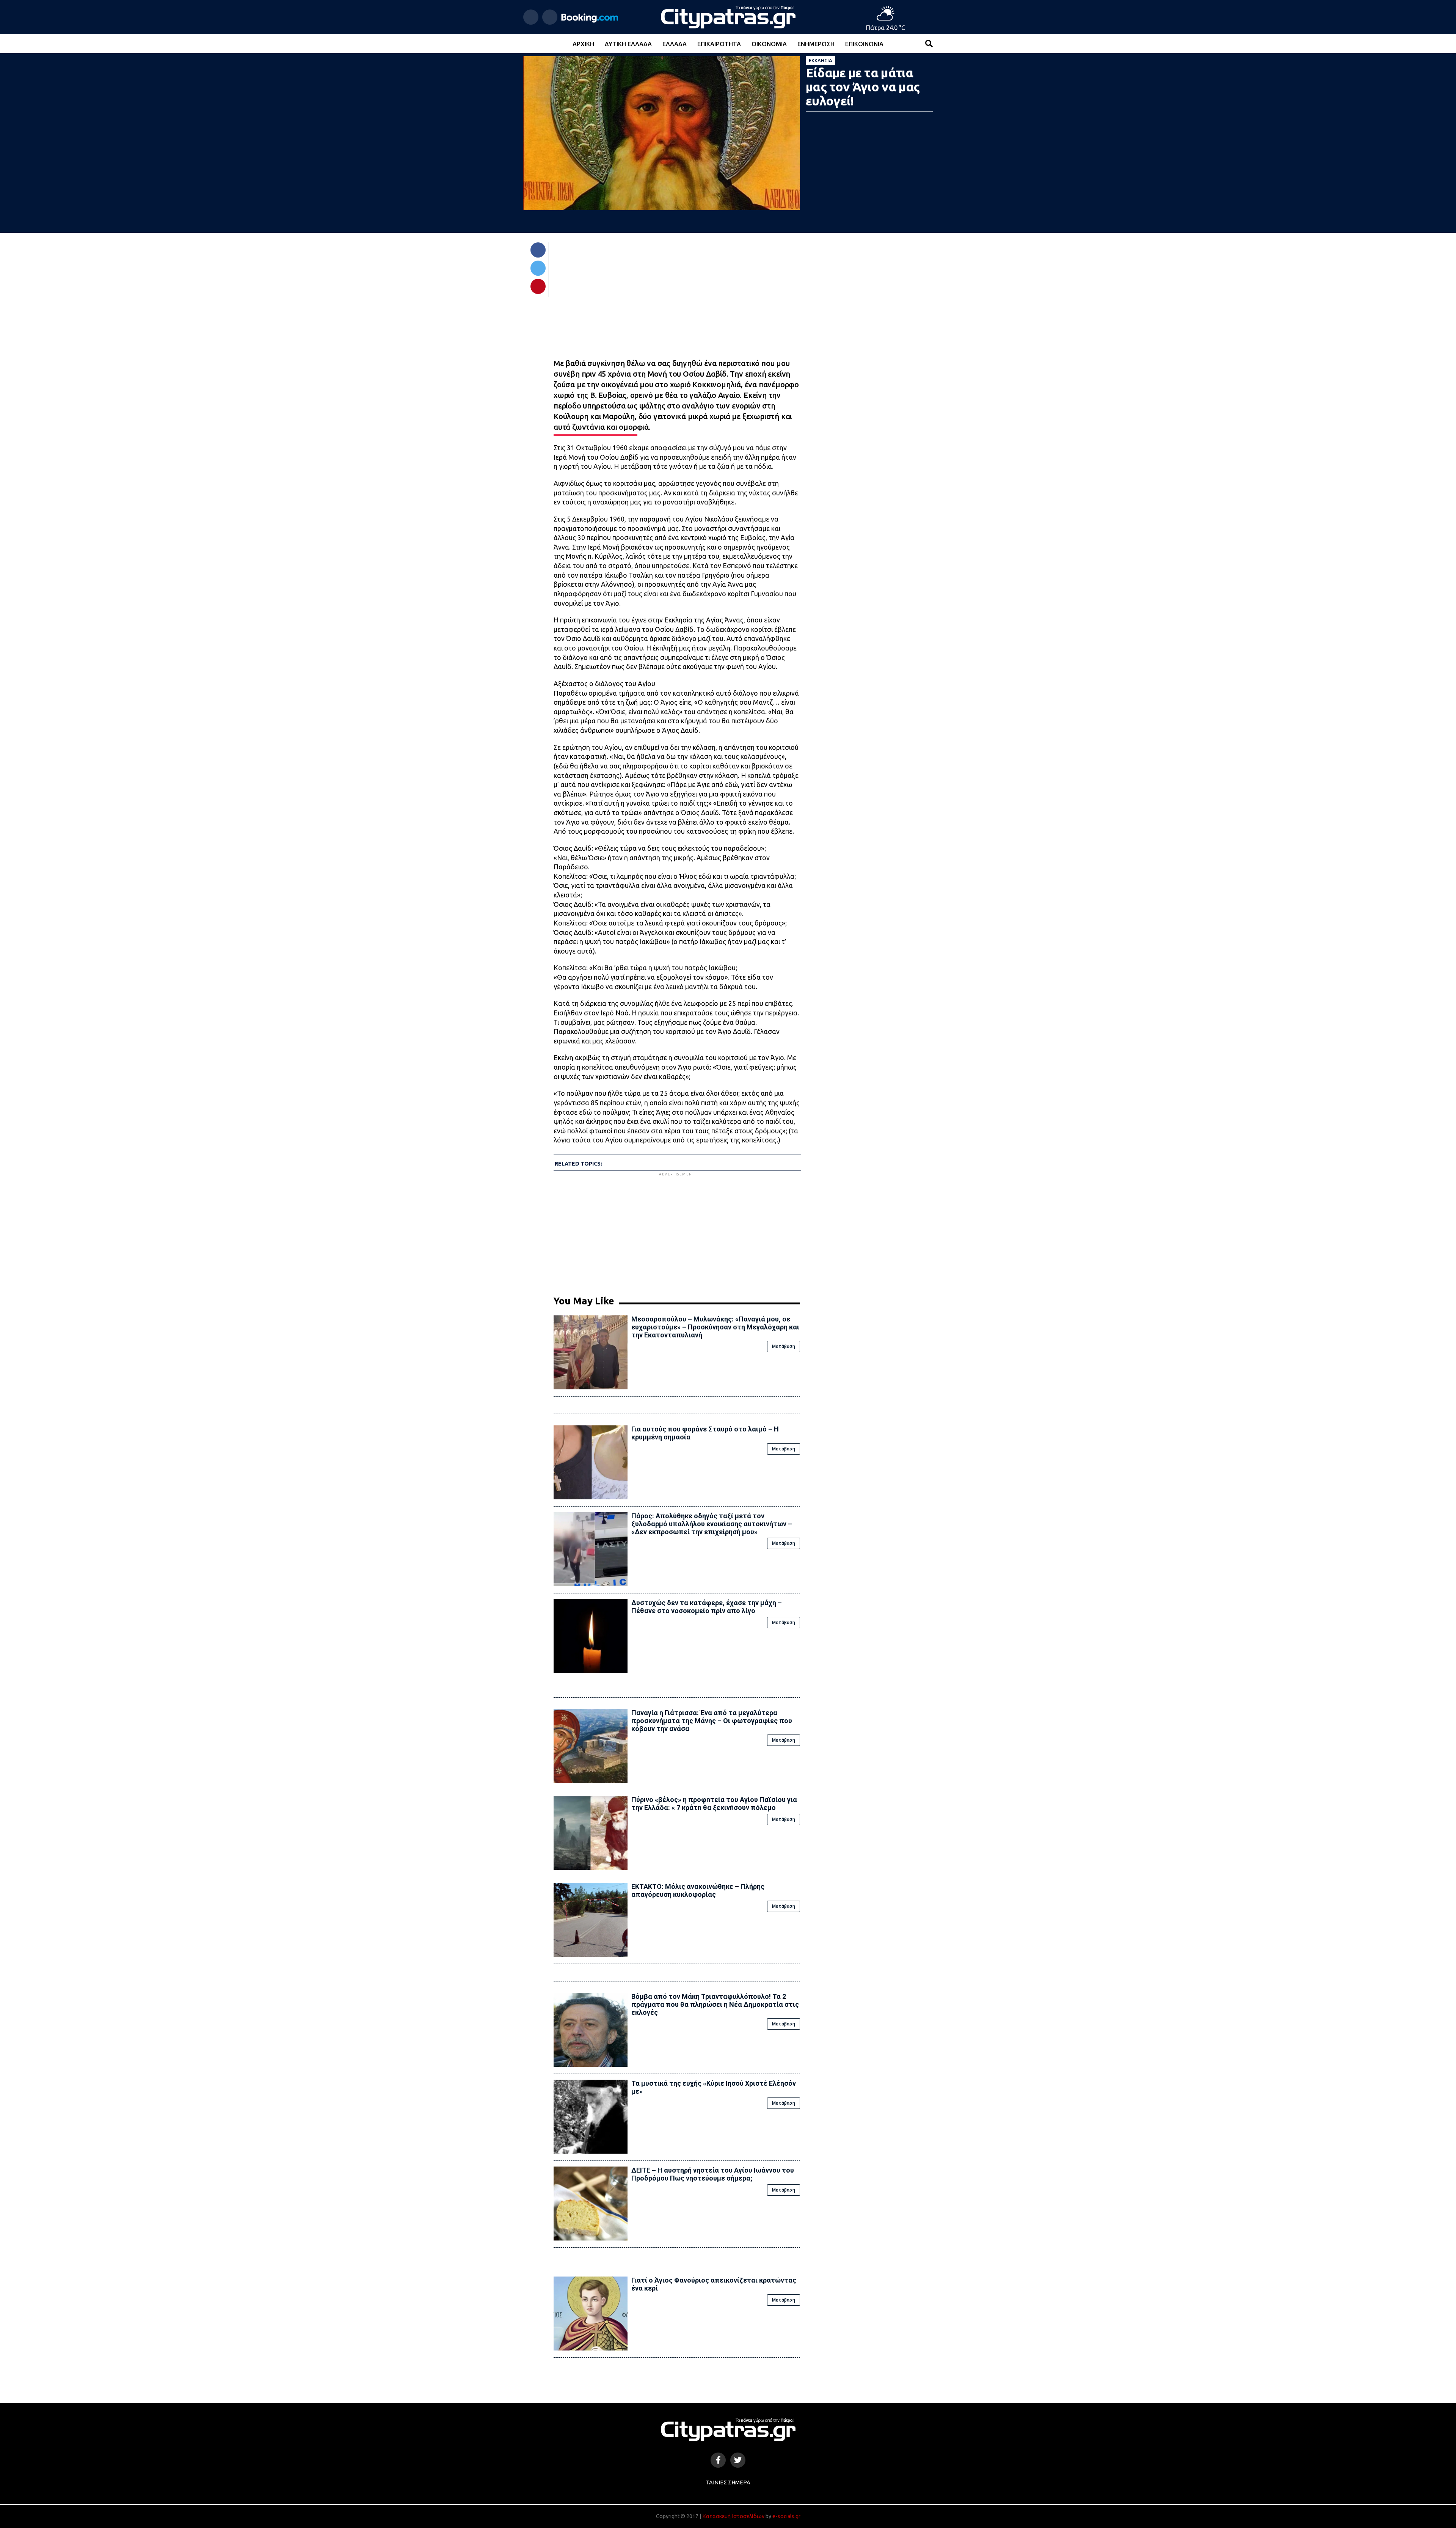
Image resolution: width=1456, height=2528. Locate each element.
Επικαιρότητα (719, 44)
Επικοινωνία (864, 44)
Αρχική (583, 44)
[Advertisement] (677, 1231)
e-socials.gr (786, 2516)
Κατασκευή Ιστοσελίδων (733, 2516)
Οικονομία (769, 44)
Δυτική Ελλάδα (628, 44)
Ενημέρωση (816, 44)
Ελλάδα (675, 44)
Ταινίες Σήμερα (728, 2482)
